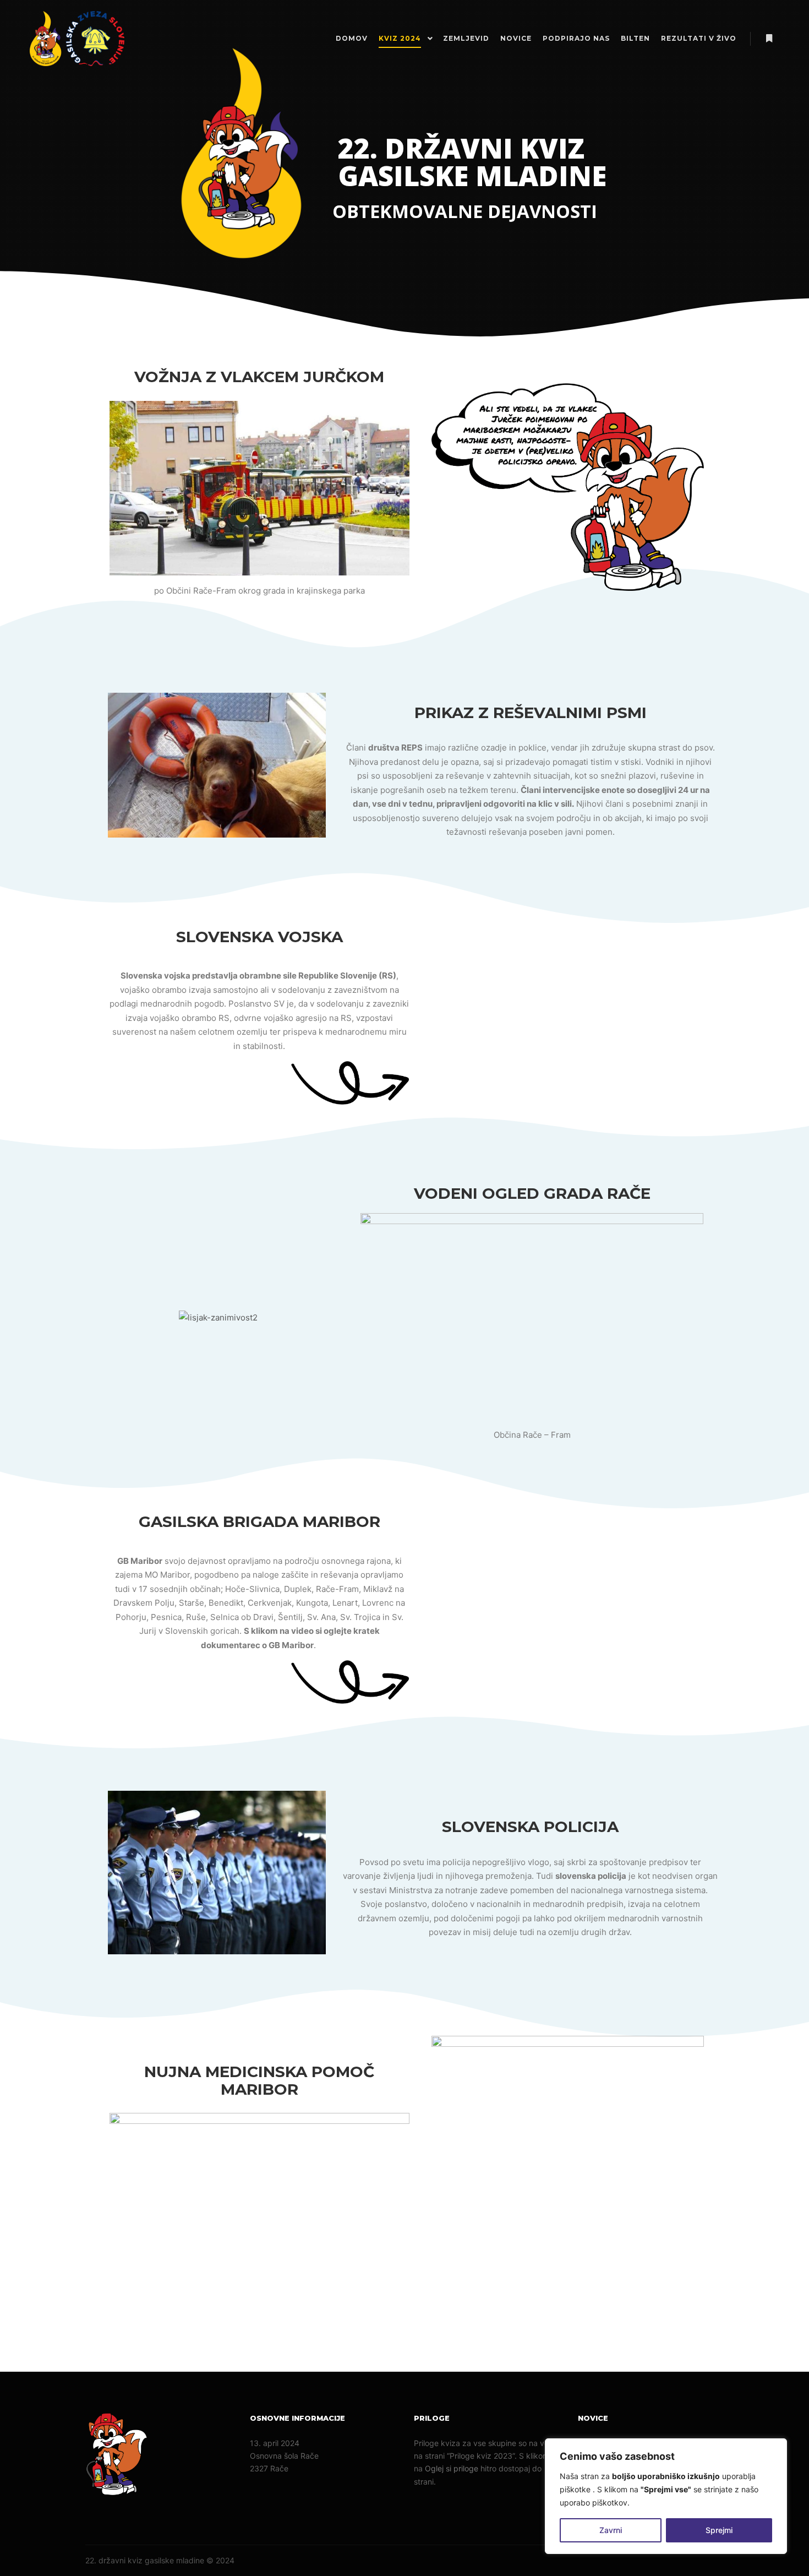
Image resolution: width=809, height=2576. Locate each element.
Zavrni (611, 2530)
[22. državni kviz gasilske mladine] (77, 39)
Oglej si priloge (452, 2468)
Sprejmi (719, 2530)
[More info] (769, 39)
